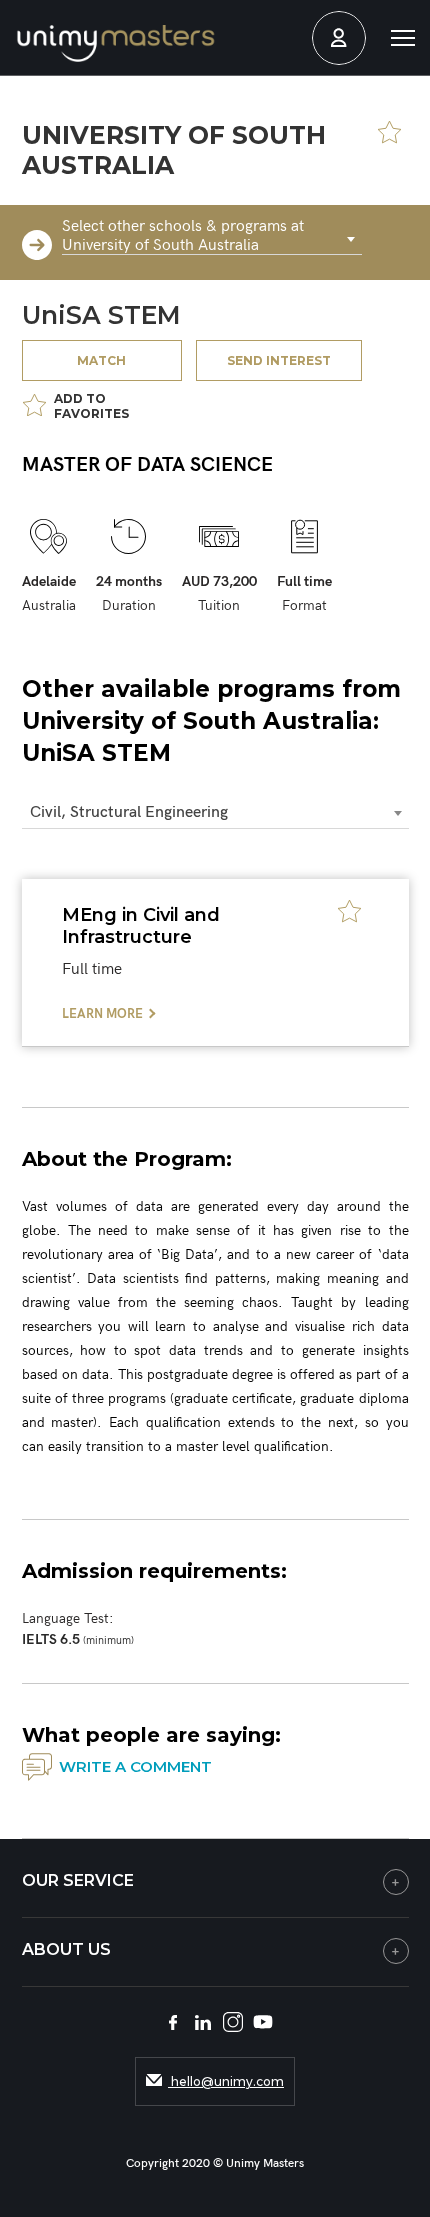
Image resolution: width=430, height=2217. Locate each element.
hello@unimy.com (226, 2081)
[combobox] (212, 240)
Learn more (102, 1014)
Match (101, 360)
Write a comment (135, 1766)
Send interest (279, 360)
